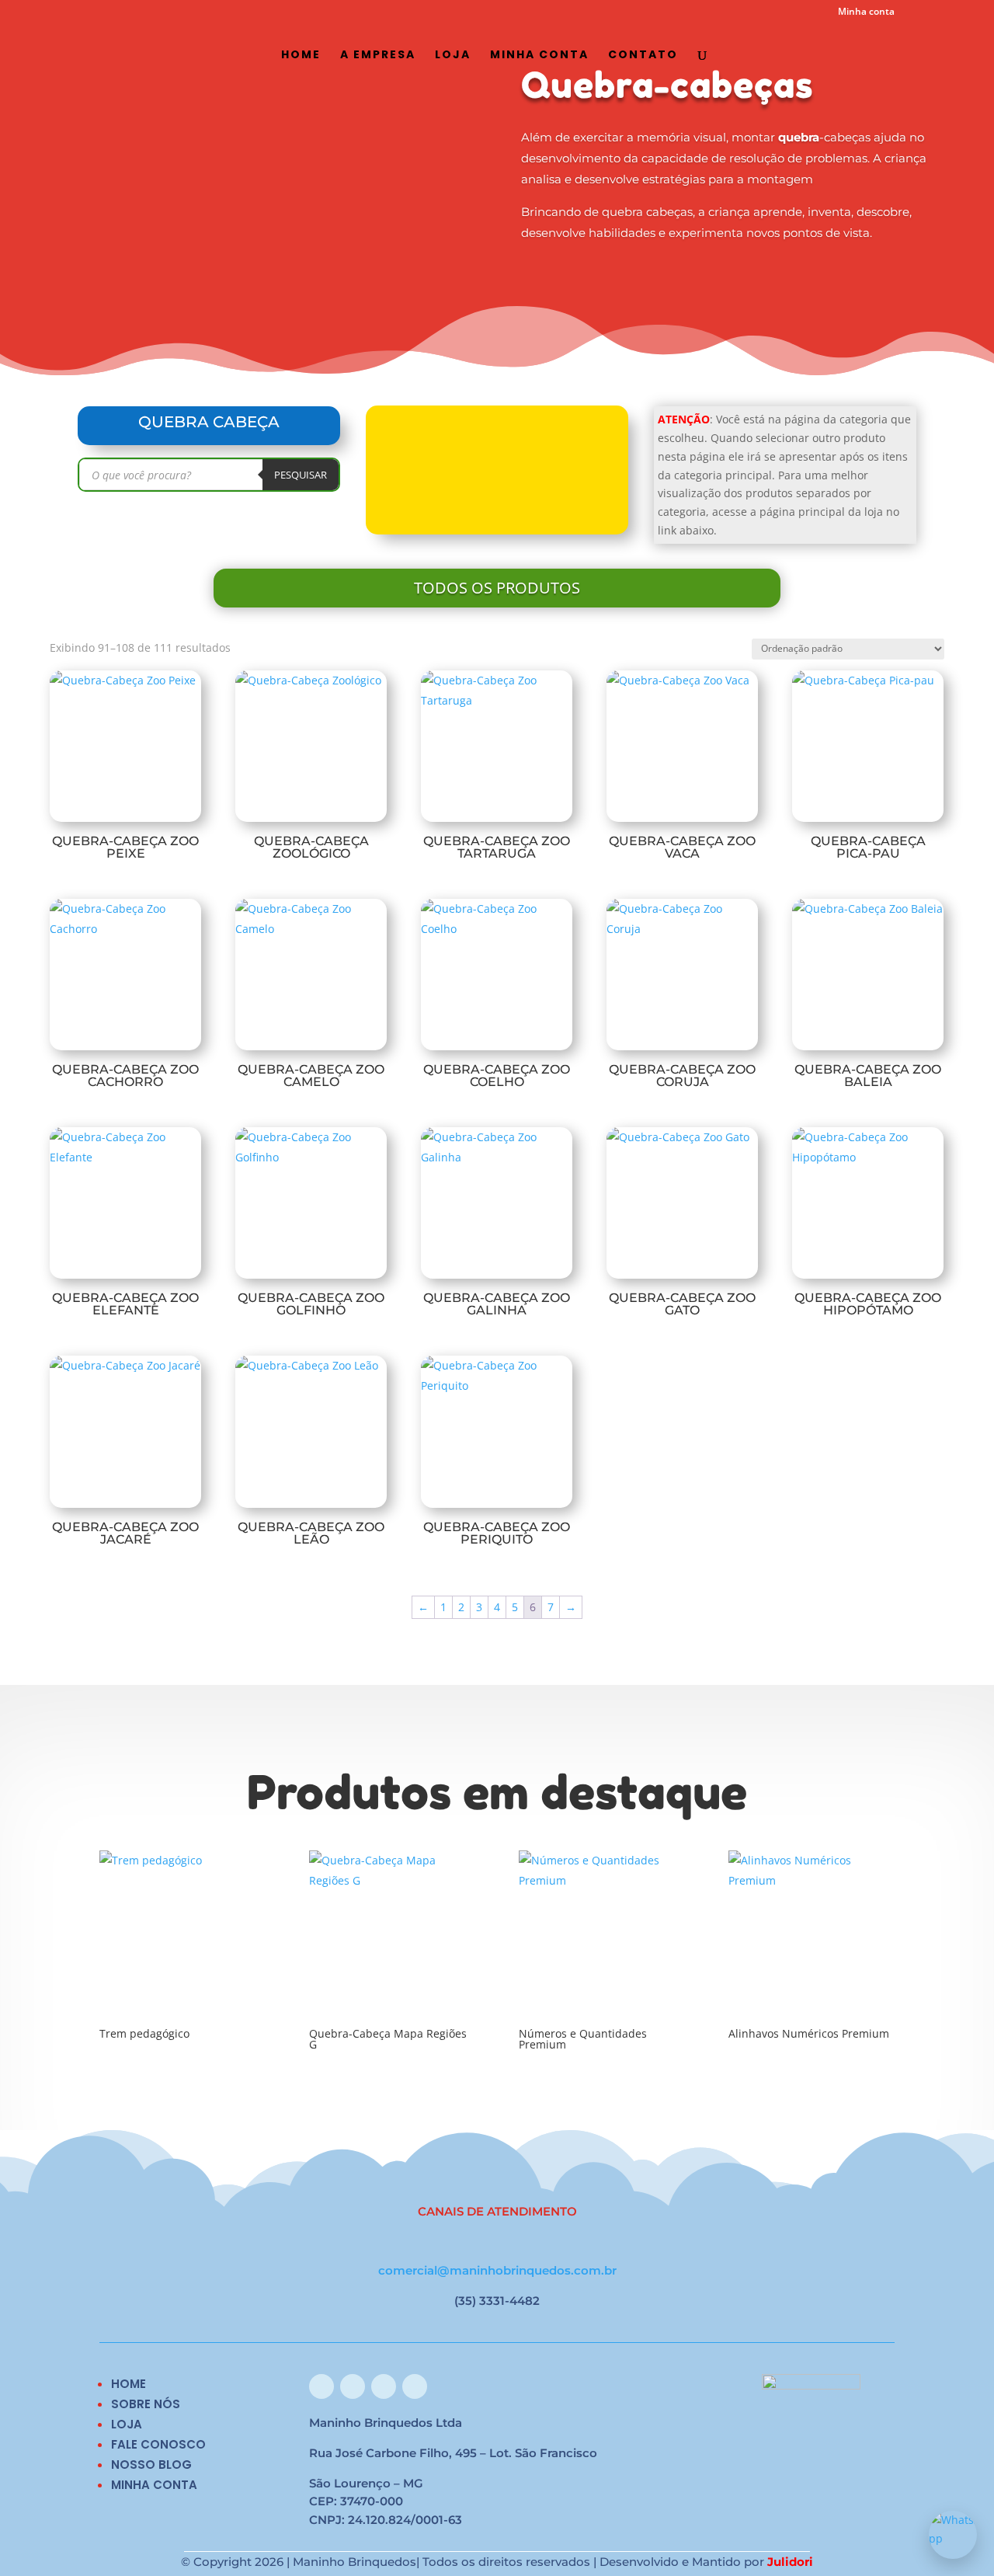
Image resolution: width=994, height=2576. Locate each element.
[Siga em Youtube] (415, 2386)
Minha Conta (539, 56)
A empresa (378, 56)
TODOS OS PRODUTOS (497, 588)
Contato (643, 56)
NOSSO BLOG (151, 2465)
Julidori (790, 2562)
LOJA (127, 2424)
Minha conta (866, 12)
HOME (129, 2384)
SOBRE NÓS (146, 2404)
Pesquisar (301, 475)
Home (301, 56)
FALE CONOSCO (158, 2444)
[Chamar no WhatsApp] (953, 2535)
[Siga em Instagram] (353, 2386)
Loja (453, 56)
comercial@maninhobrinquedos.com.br (497, 2270)
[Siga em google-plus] (384, 2386)
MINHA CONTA (154, 2485)
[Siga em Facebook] (321, 2386)
